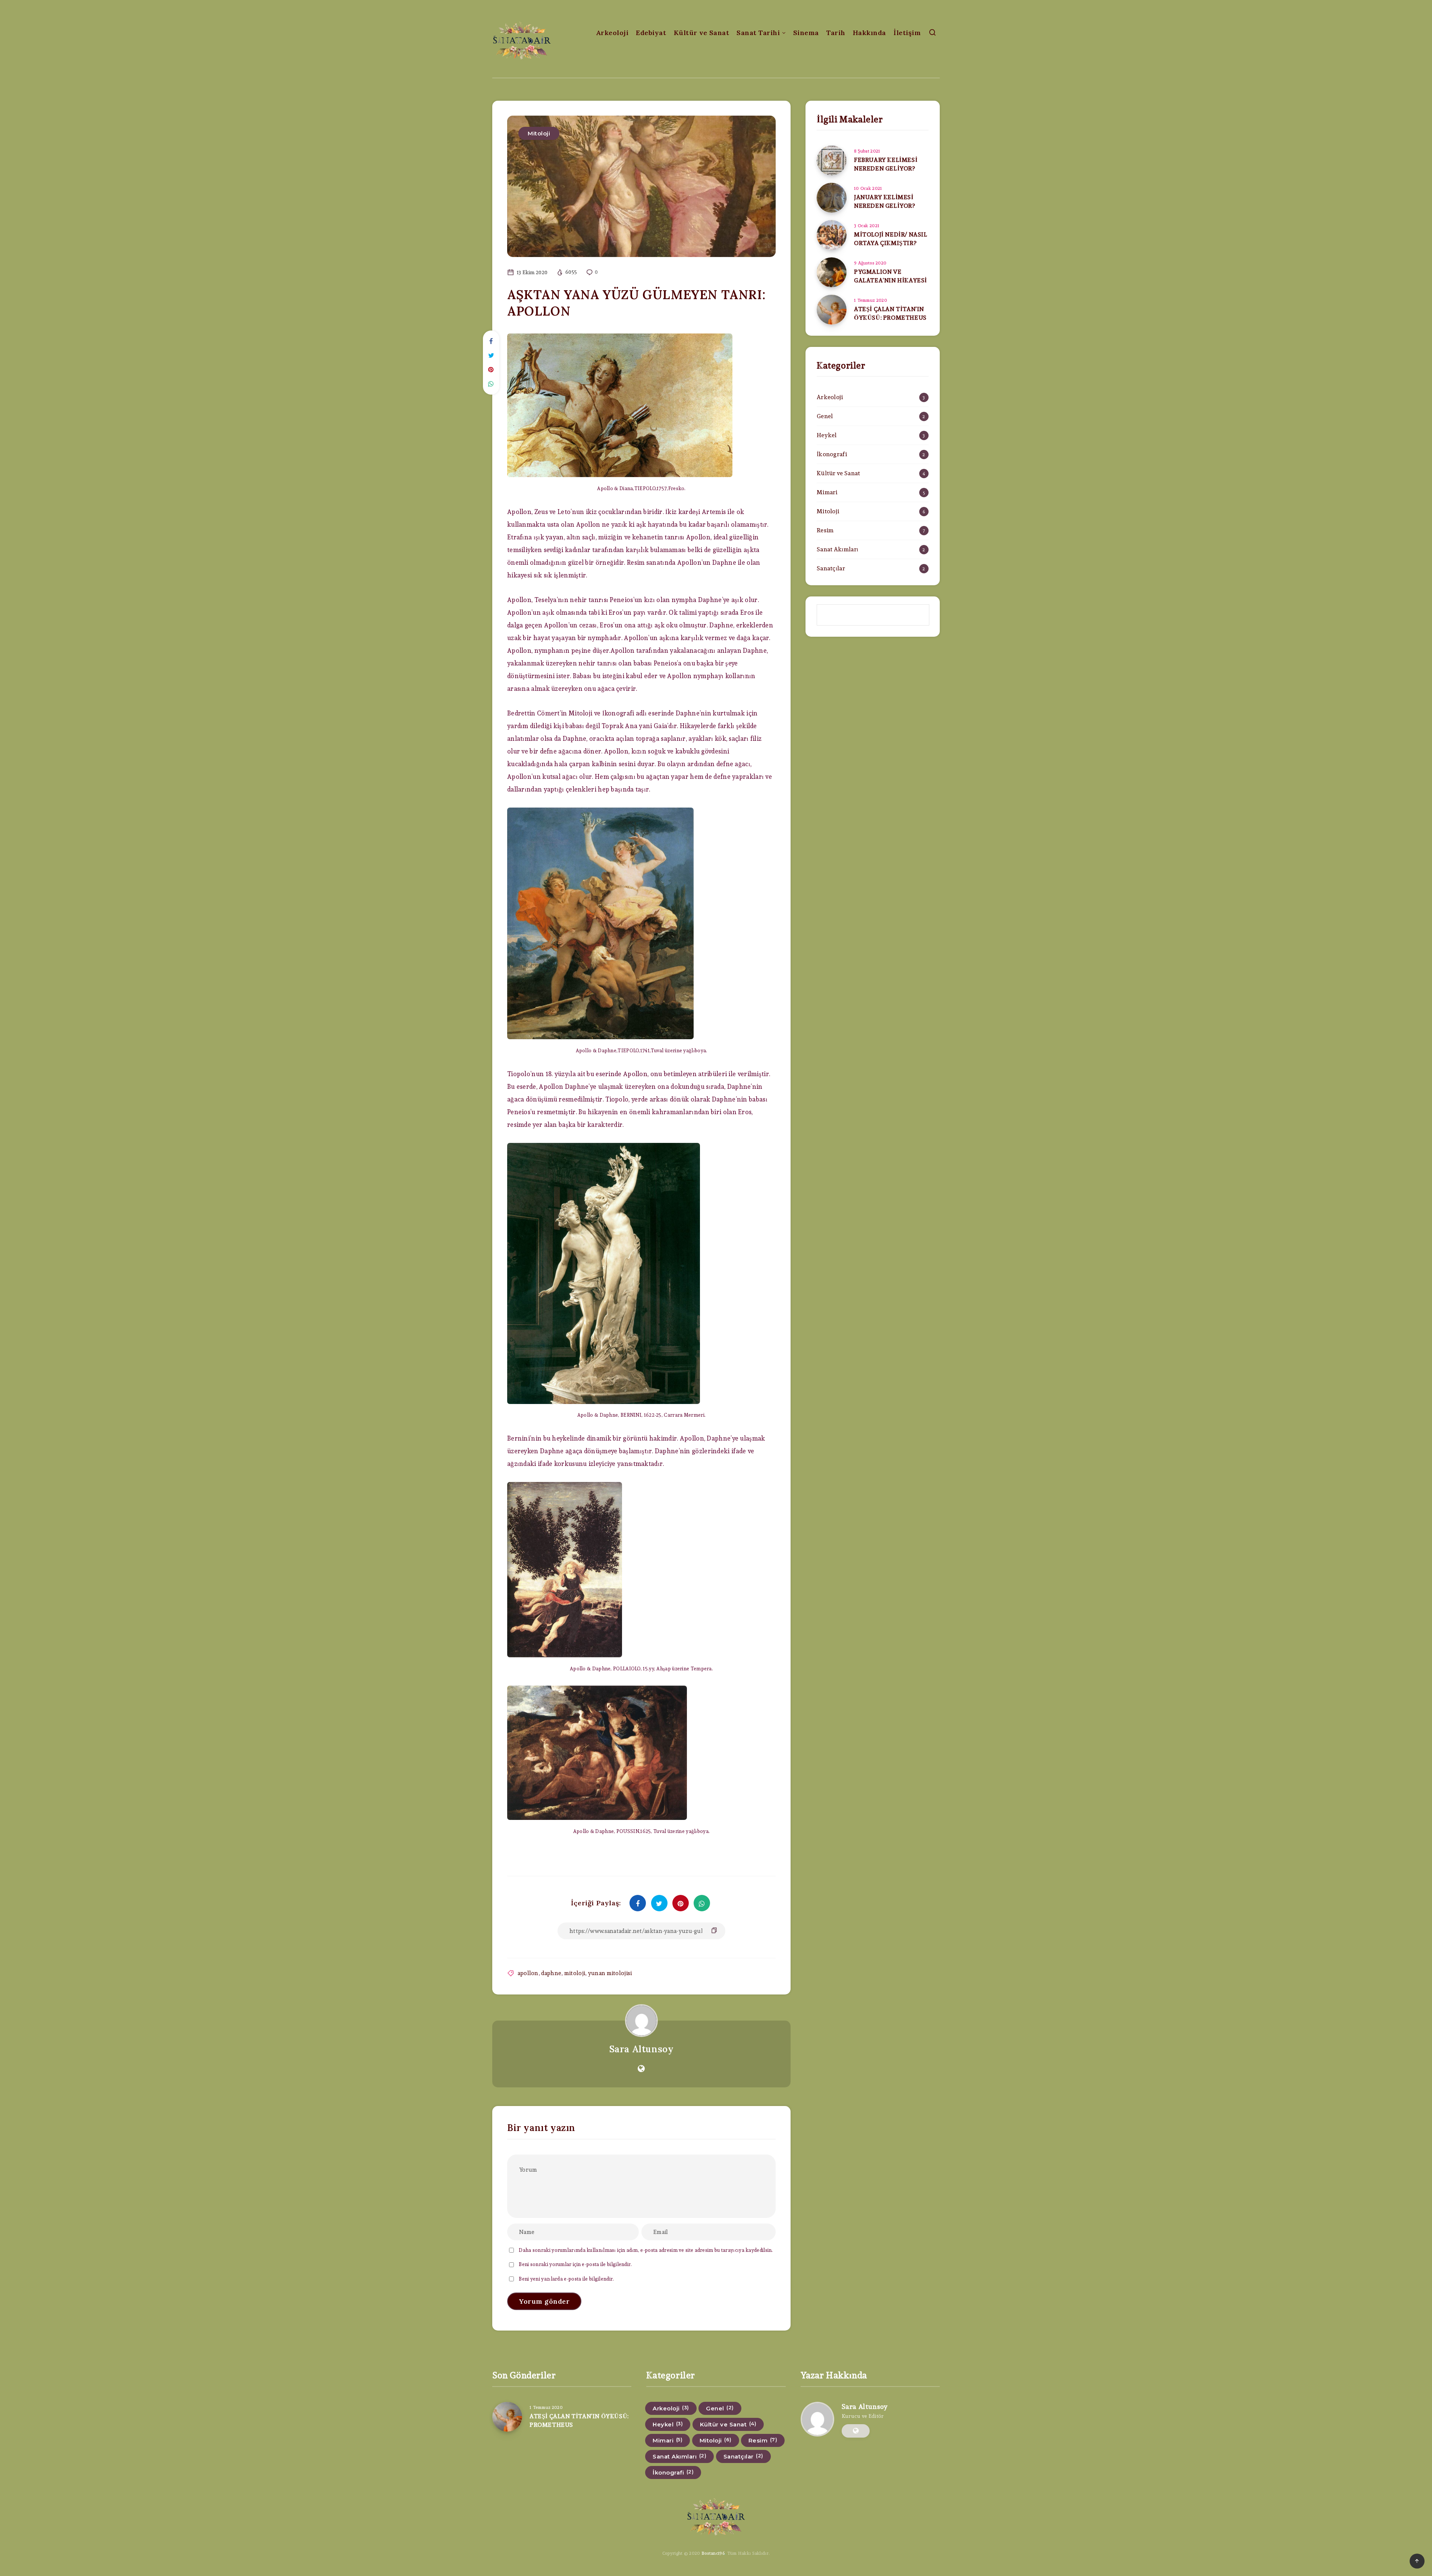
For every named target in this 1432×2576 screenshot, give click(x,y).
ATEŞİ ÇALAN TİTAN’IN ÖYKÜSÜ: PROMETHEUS (890, 313)
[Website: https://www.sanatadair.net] (641, 2069)
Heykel (827, 435)
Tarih (836, 33)
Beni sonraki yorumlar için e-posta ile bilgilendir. (575, 2264)
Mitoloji (539, 133)
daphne (551, 1973)
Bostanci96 (713, 2553)
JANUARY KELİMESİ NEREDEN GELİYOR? (885, 201)
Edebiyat (651, 33)
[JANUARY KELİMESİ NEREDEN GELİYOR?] (832, 198)
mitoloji (575, 1973)
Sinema (806, 33)
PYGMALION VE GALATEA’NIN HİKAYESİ (891, 276)
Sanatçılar (831, 568)
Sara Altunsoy (642, 2049)
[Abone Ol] (873, 615)
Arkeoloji (612, 33)
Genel (825, 416)
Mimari (827, 492)
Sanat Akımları (837, 549)
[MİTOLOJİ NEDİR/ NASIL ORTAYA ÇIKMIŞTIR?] (832, 235)
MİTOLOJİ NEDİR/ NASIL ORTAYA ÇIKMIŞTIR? (891, 239)
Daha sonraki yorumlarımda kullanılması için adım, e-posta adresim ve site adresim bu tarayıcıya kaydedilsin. (646, 2250)
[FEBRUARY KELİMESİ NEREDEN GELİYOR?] (832, 160)
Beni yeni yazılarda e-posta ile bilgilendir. (566, 2279)
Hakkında (869, 33)
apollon (528, 1973)
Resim (825, 530)
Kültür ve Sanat (702, 33)
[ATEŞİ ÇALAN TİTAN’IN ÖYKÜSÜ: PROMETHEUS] (832, 310)
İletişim (907, 33)
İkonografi (832, 454)
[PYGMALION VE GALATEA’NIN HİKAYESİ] (832, 272)
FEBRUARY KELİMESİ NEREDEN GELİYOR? (886, 164)
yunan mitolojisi (610, 1973)
